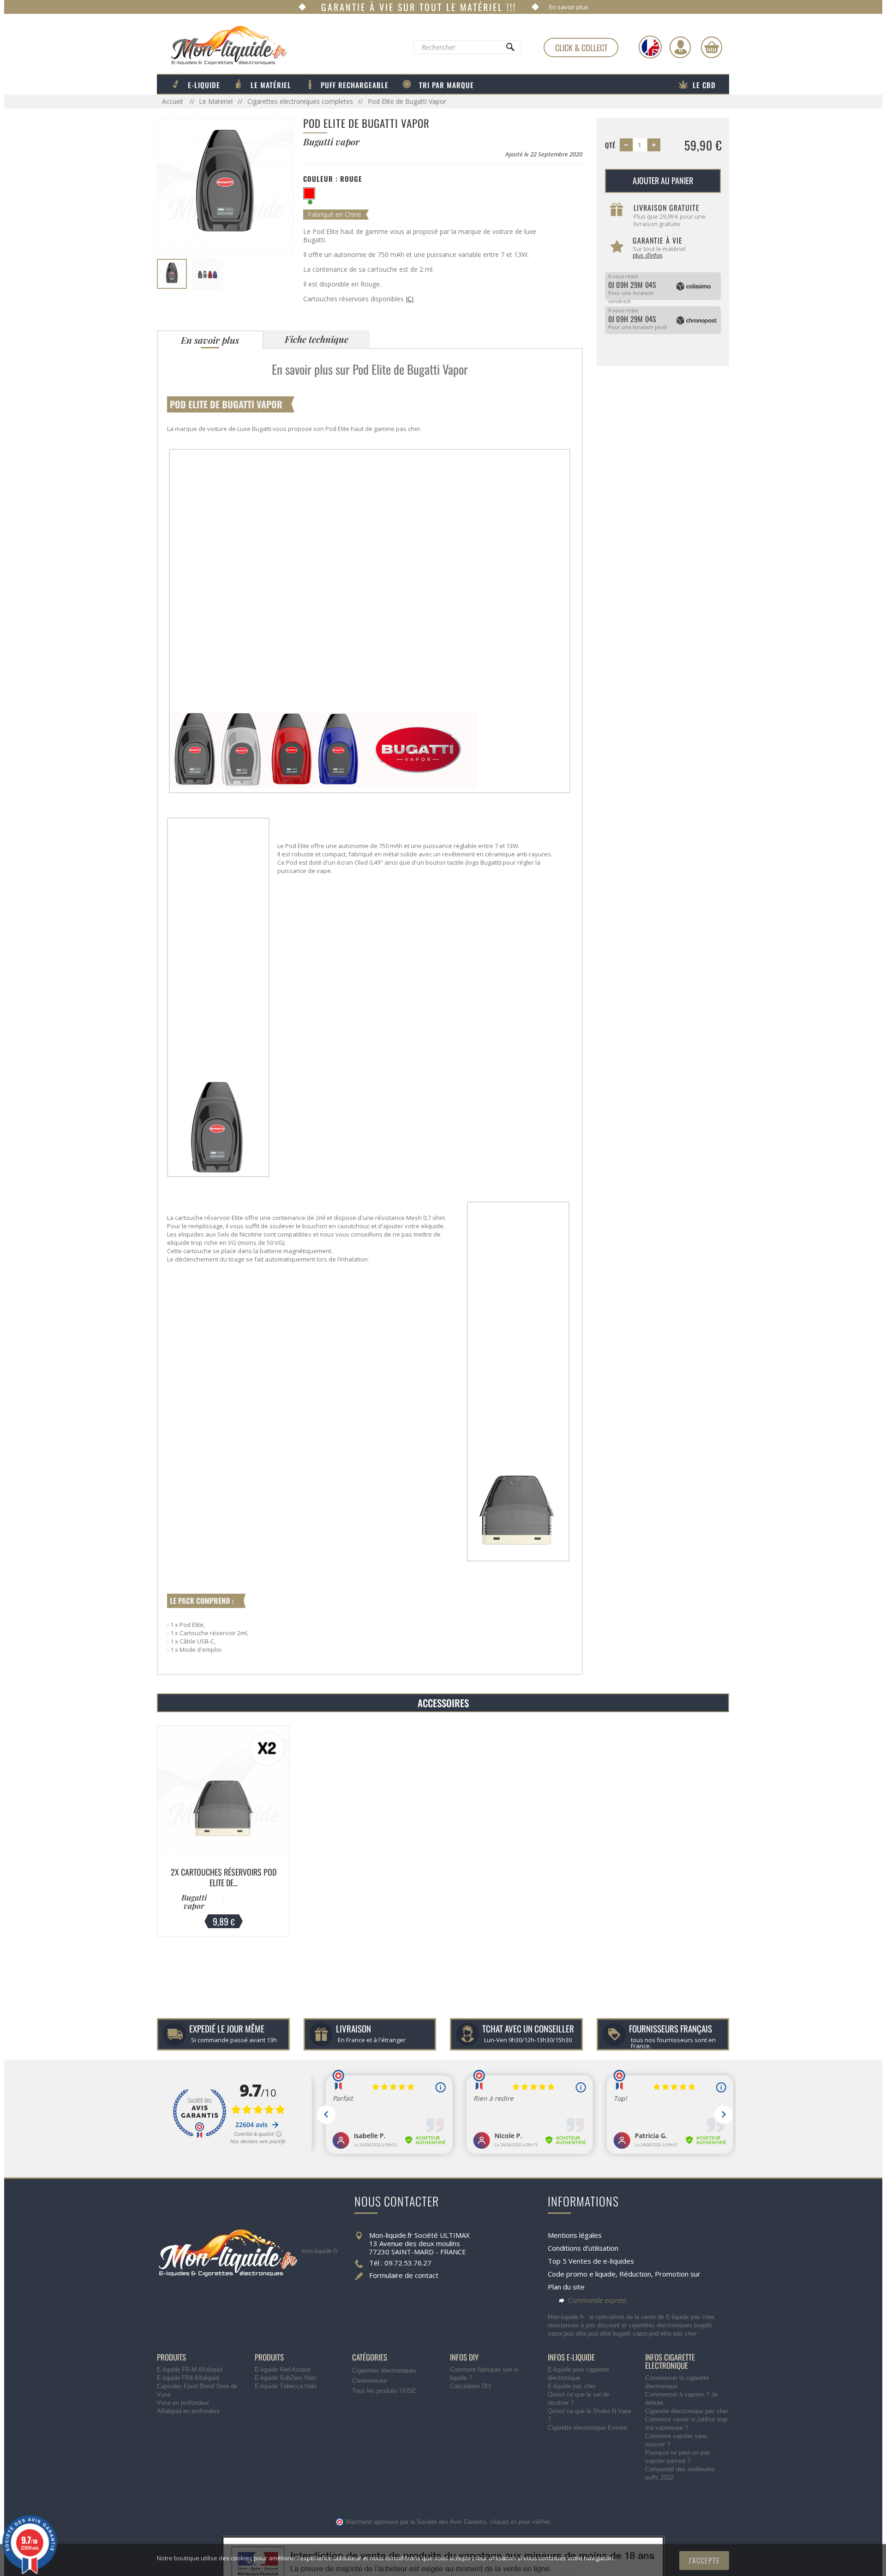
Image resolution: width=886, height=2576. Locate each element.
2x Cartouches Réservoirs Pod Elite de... (224, 1877)
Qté (610, 145)
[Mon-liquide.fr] (222, 45)
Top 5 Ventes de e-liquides (591, 2261)
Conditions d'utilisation (583, 2248)
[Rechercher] (510, 49)
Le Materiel (216, 101)
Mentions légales (575, 2235)
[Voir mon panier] (712, 47)
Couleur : (333, 179)
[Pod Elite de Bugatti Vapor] (172, 274)
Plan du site (566, 2287)
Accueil (173, 101)
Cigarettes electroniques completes (300, 101)
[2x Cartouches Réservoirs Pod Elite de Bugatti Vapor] (223, 1792)
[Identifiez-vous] (680, 47)
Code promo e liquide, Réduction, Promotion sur (624, 2274)
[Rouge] (309, 193)
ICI (410, 299)
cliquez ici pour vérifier (520, 2522)
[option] (223, 1831)
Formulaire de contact (404, 2275)
